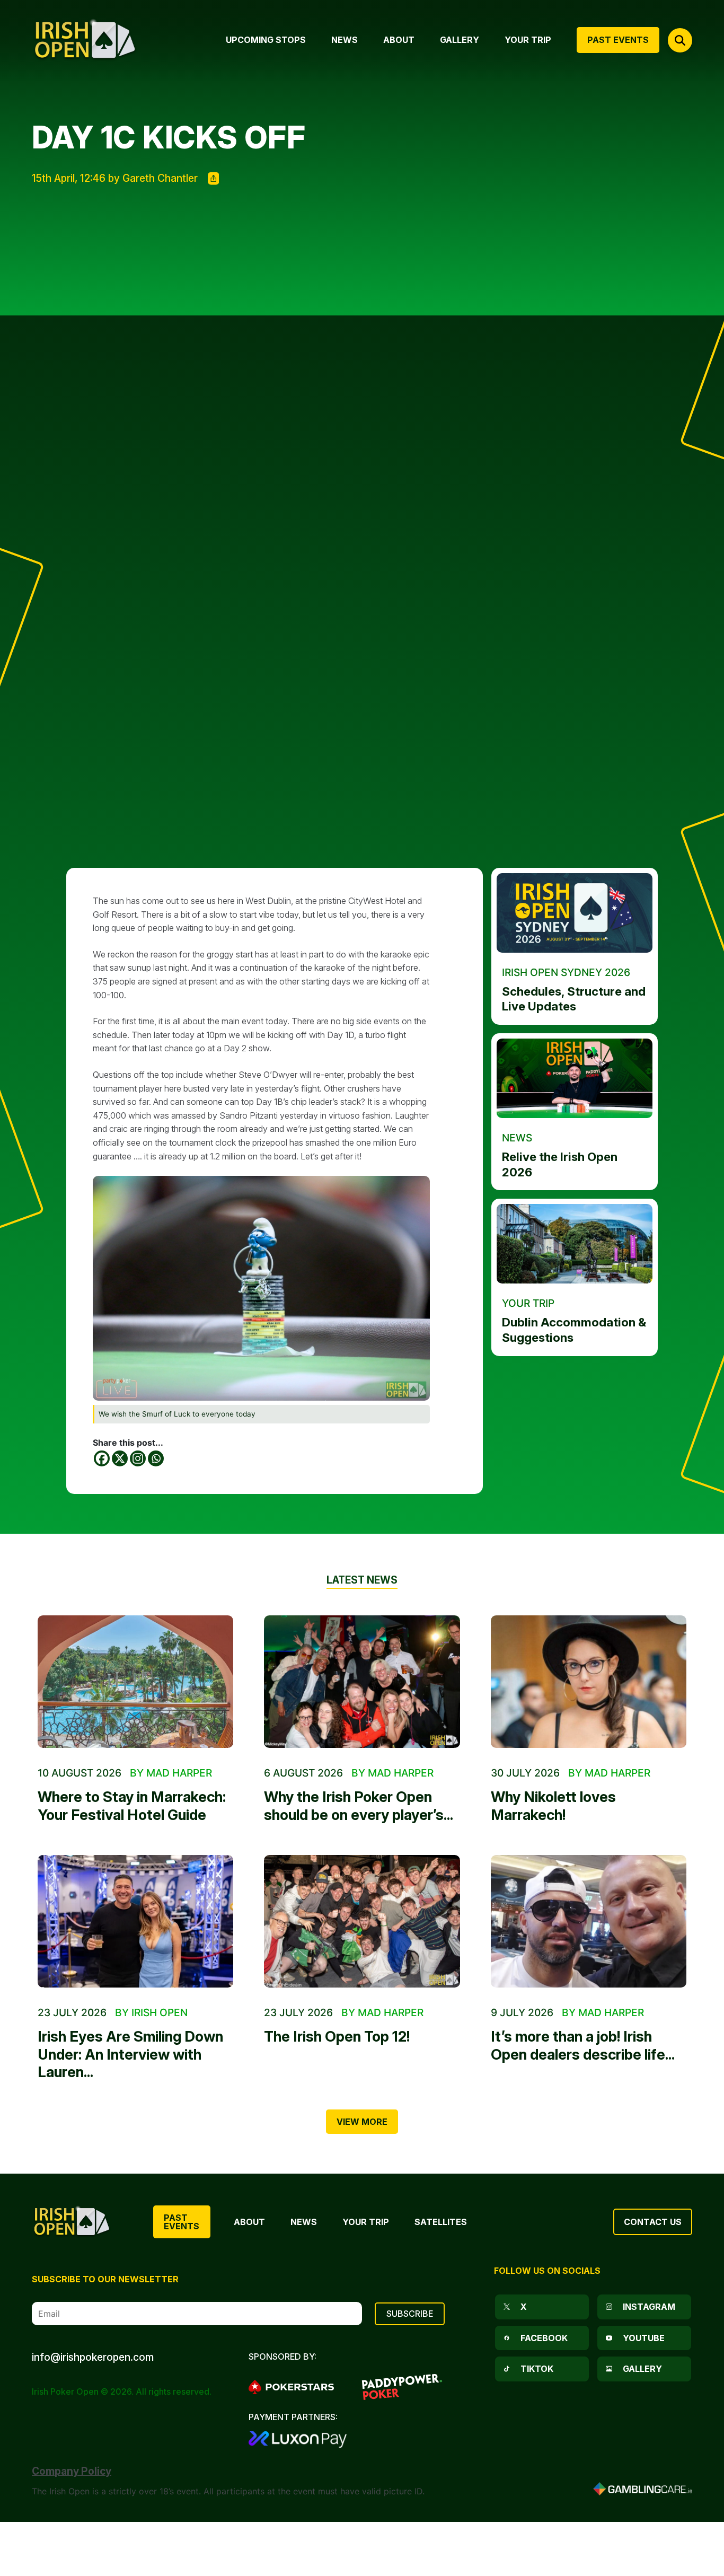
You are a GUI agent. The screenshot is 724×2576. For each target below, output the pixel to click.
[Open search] (680, 40)
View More (362, 2122)
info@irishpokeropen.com (93, 2357)
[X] (120, 1458)
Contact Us (653, 2222)
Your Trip (366, 2222)
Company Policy (72, 2471)
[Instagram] (138, 1458)
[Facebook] (102, 1458)
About (249, 2222)
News (304, 2222)
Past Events (182, 2222)
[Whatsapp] (156, 1458)
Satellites (441, 2222)
